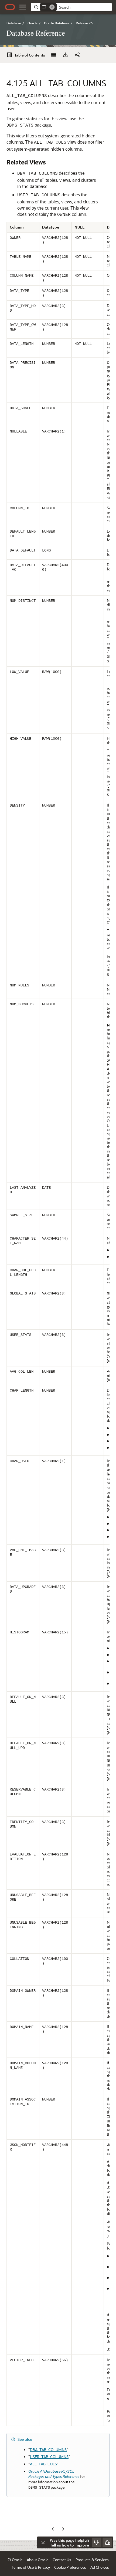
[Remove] (52, 7)
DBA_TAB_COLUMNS (48, 2450)
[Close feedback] (43, 2542)
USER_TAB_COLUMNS (49, 2457)
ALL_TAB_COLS (43, 2464)
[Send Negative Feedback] (97, 2542)
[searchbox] (84, 7)
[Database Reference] (53, 55)
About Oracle (37, 2560)
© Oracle (15, 2560)
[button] (23, 7)
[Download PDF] (65, 55)
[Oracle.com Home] (10, 7)
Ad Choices (100, 2567)
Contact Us (62, 2560)
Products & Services (92, 2560)
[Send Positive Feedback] (107, 2542)
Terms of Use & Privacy (31, 2567)
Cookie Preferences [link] (70, 2567)
